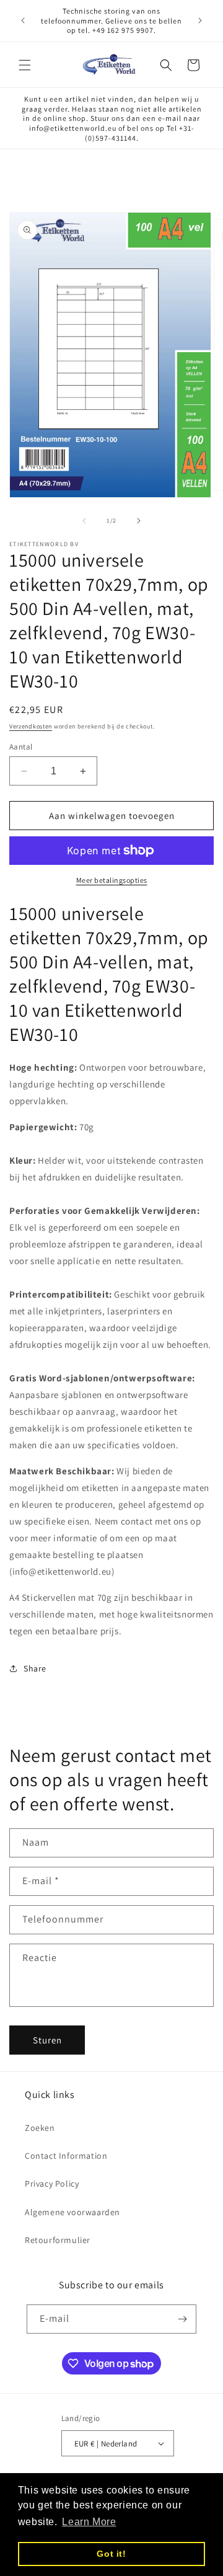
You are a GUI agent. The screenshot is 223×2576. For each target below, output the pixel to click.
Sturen (47, 2040)
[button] (25, 65)
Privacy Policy (52, 2184)
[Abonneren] (182, 2319)
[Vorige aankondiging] (23, 20)
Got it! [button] (111, 2554)
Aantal (21, 747)
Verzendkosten (31, 726)
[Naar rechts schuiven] (139, 521)
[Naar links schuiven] (84, 521)
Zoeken (40, 2128)
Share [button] (35, 1668)
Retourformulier (58, 2240)
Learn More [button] (89, 2522)
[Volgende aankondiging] (200, 20)
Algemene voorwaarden (72, 2212)
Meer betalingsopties (112, 880)
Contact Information (66, 2156)
